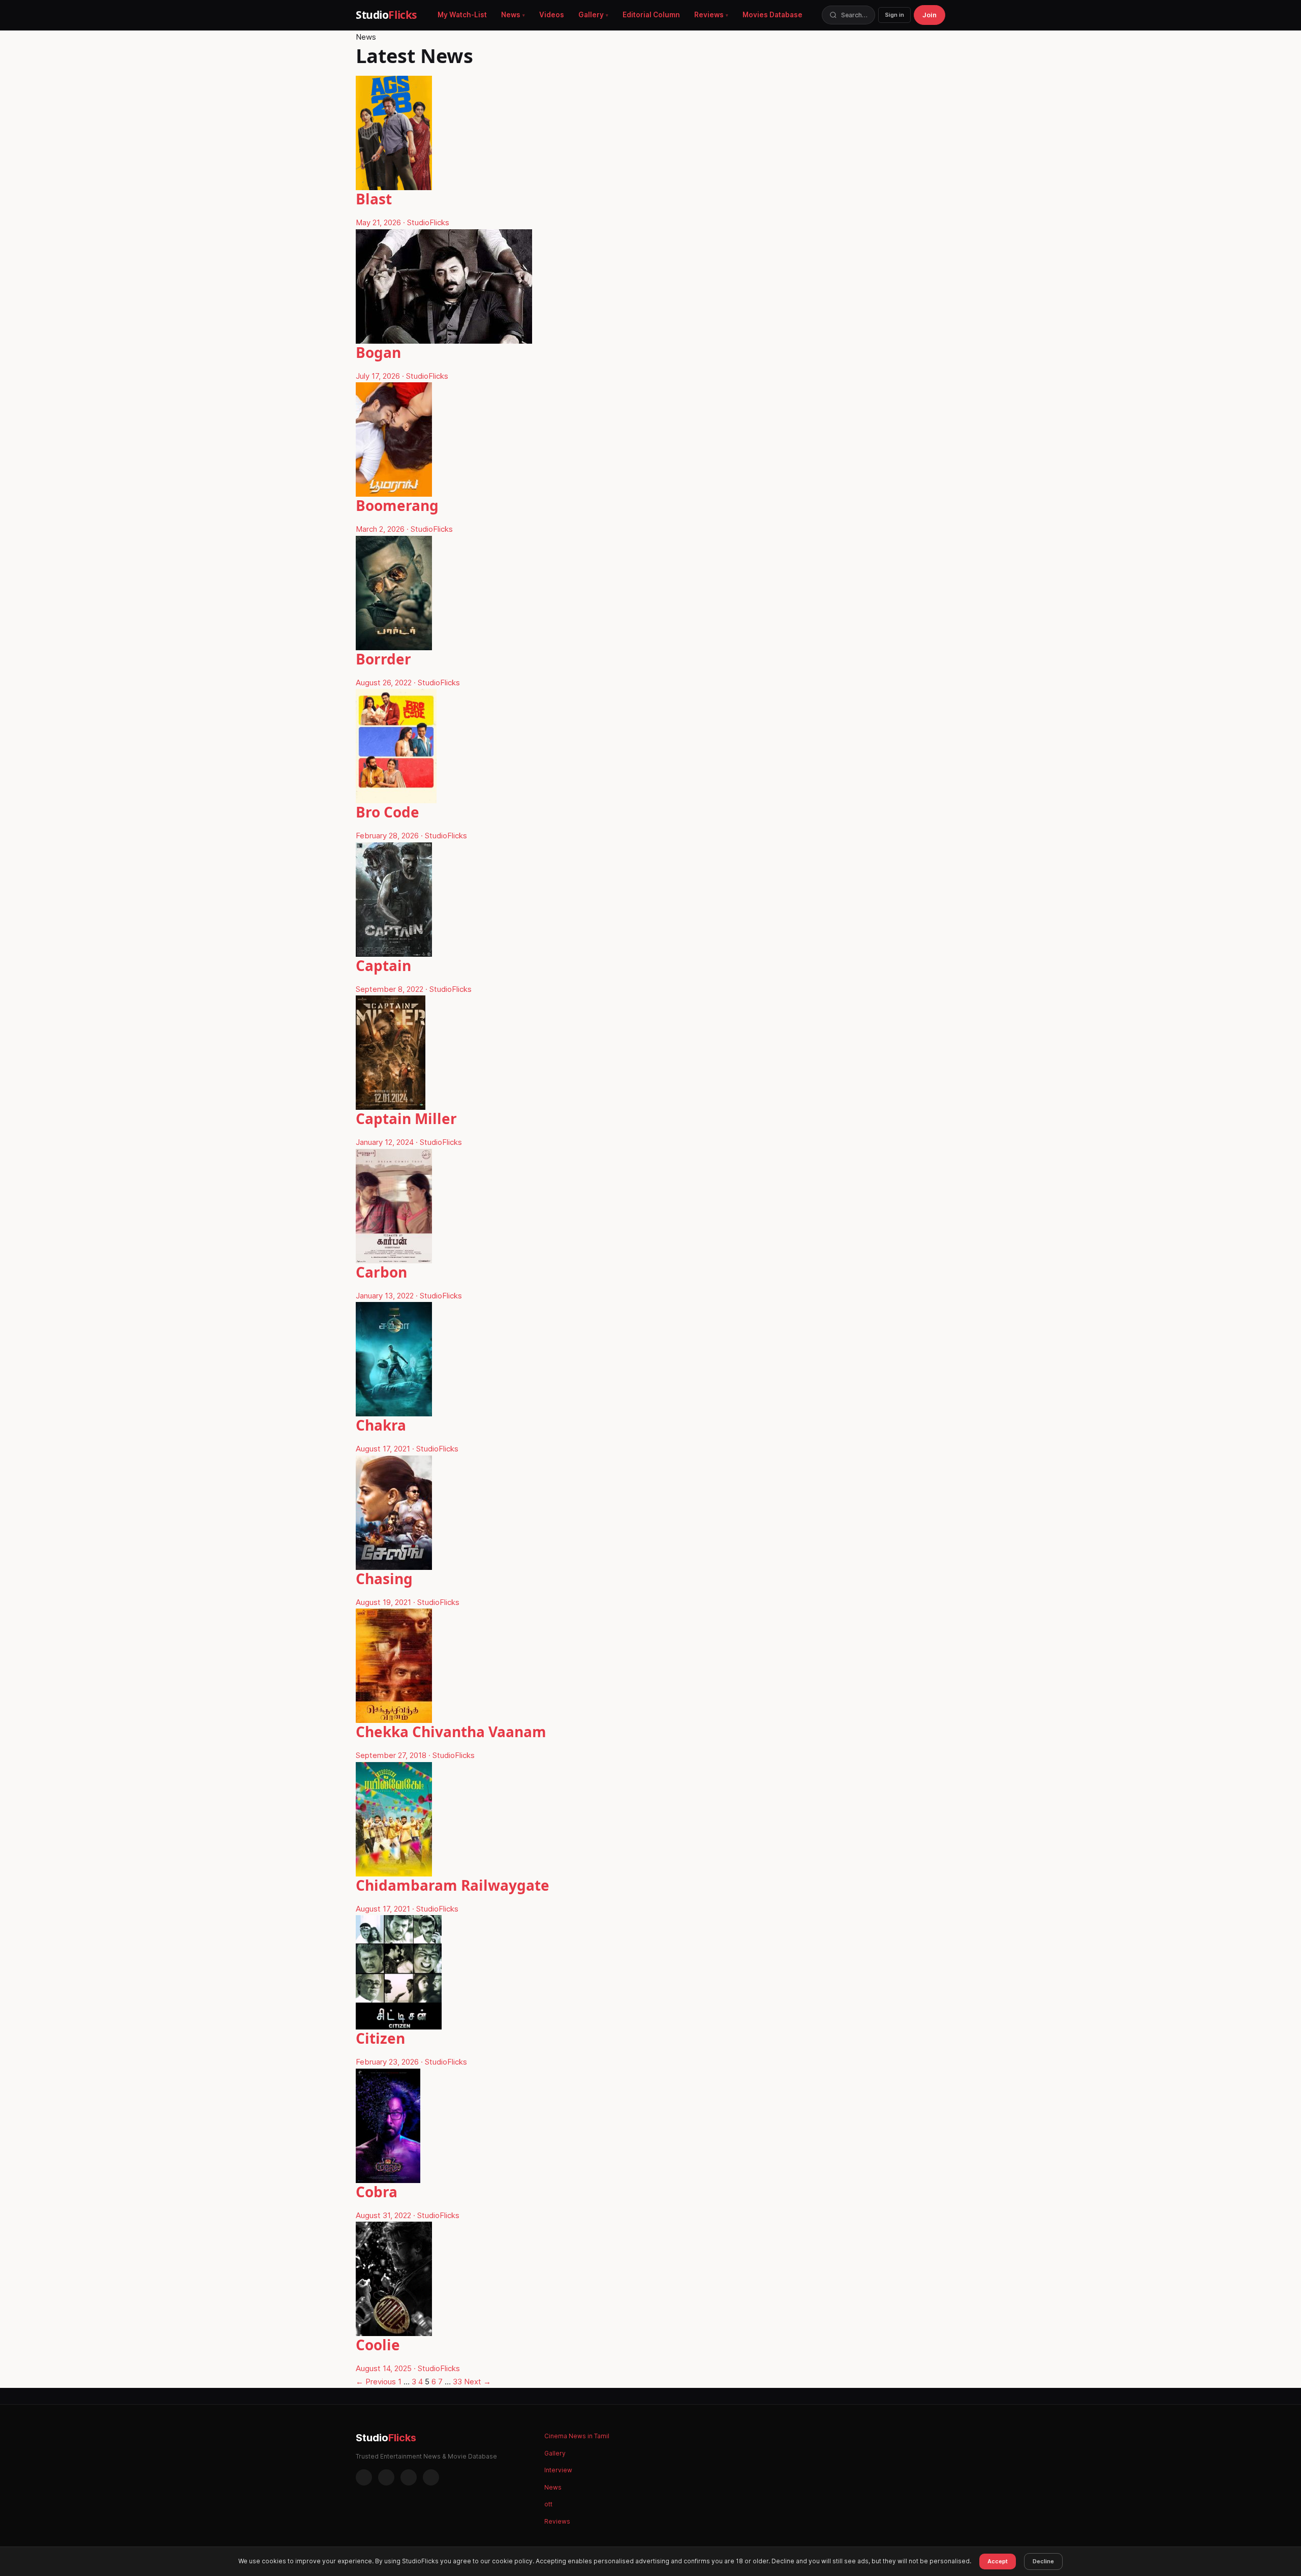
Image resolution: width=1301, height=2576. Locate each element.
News (511, 15)
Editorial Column (651, 15)
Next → (477, 2382)
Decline (1043, 2561)
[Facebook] (364, 2477)
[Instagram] (386, 2477)
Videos (552, 15)
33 (457, 2382)
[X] (409, 2477)
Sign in (894, 15)
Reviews (709, 15)
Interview (558, 2470)
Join (930, 15)
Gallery (591, 15)
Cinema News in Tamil (577, 2436)
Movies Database (772, 15)
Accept (998, 2561)
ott (548, 2504)
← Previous (376, 2382)
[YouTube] (431, 2477)
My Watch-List (462, 15)
